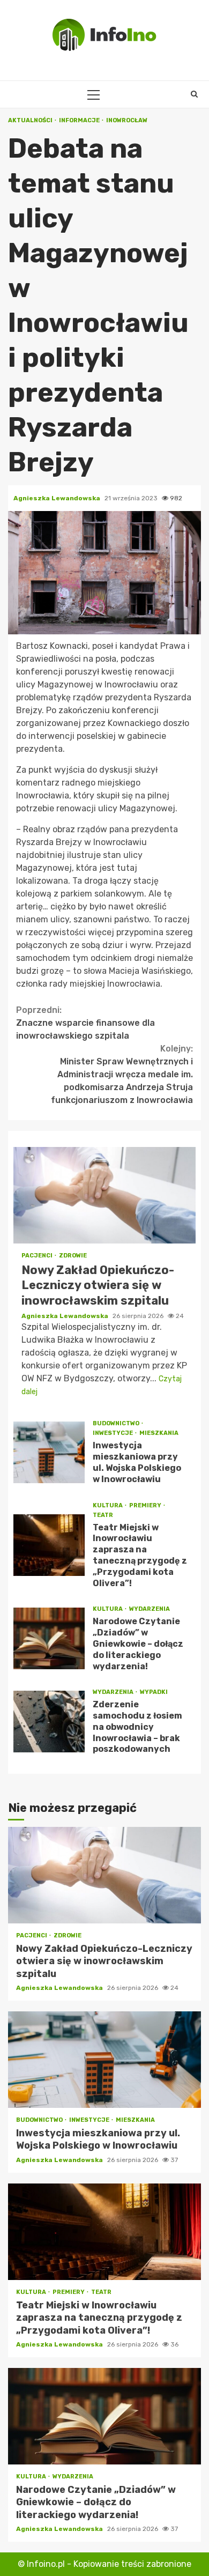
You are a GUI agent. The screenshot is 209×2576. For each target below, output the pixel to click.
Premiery (146, 1505)
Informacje (80, 120)
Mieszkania (159, 1433)
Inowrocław (127, 120)
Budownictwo (117, 1423)
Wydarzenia (150, 1609)
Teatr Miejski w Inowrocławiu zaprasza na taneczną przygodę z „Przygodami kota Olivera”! (49, 1545)
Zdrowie (73, 1256)
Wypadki (154, 1692)
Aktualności (31, 120)
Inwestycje (113, 1433)
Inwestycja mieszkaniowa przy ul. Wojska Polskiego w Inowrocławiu (49, 1452)
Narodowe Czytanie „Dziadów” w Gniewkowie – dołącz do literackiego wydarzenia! (49, 1638)
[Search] (194, 94)
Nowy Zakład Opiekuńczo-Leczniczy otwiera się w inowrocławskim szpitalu (104, 1195)
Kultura (108, 1505)
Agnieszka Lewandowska (58, 498)
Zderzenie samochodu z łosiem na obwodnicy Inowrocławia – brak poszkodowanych (49, 1722)
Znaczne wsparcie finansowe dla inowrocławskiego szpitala (85, 1023)
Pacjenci (38, 1256)
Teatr (103, 1515)
